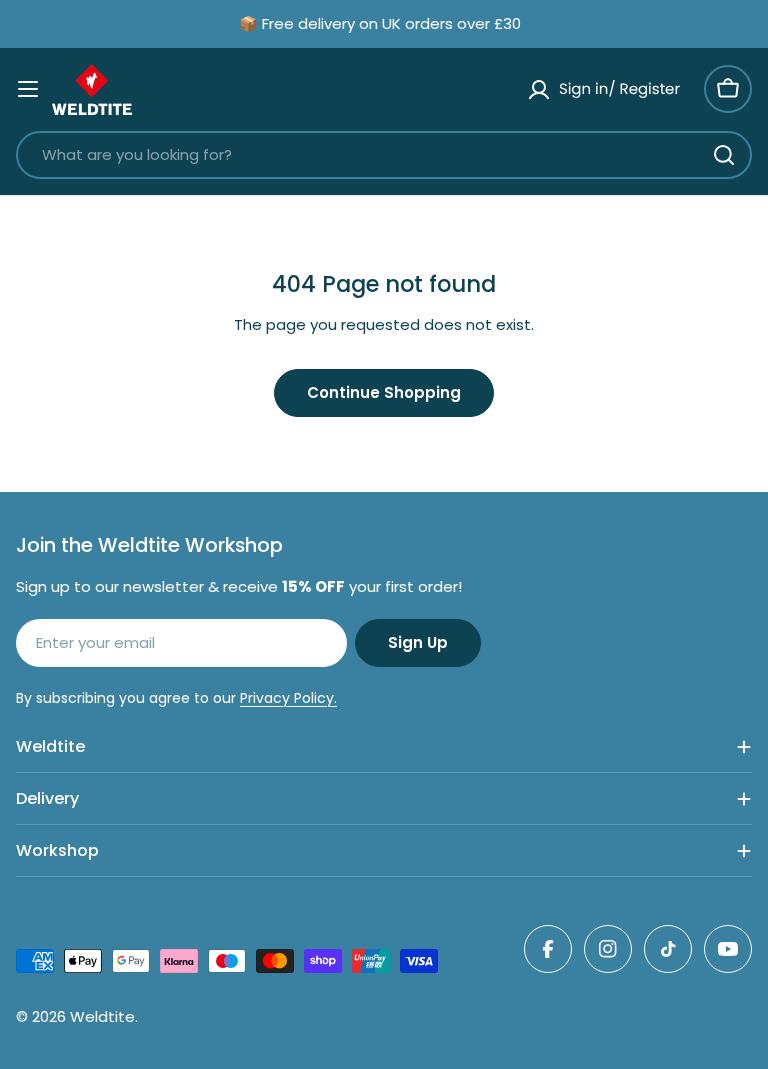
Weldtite (102, 1016)
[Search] (724, 155)
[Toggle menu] (28, 89)
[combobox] (384, 155)
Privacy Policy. (288, 698)
